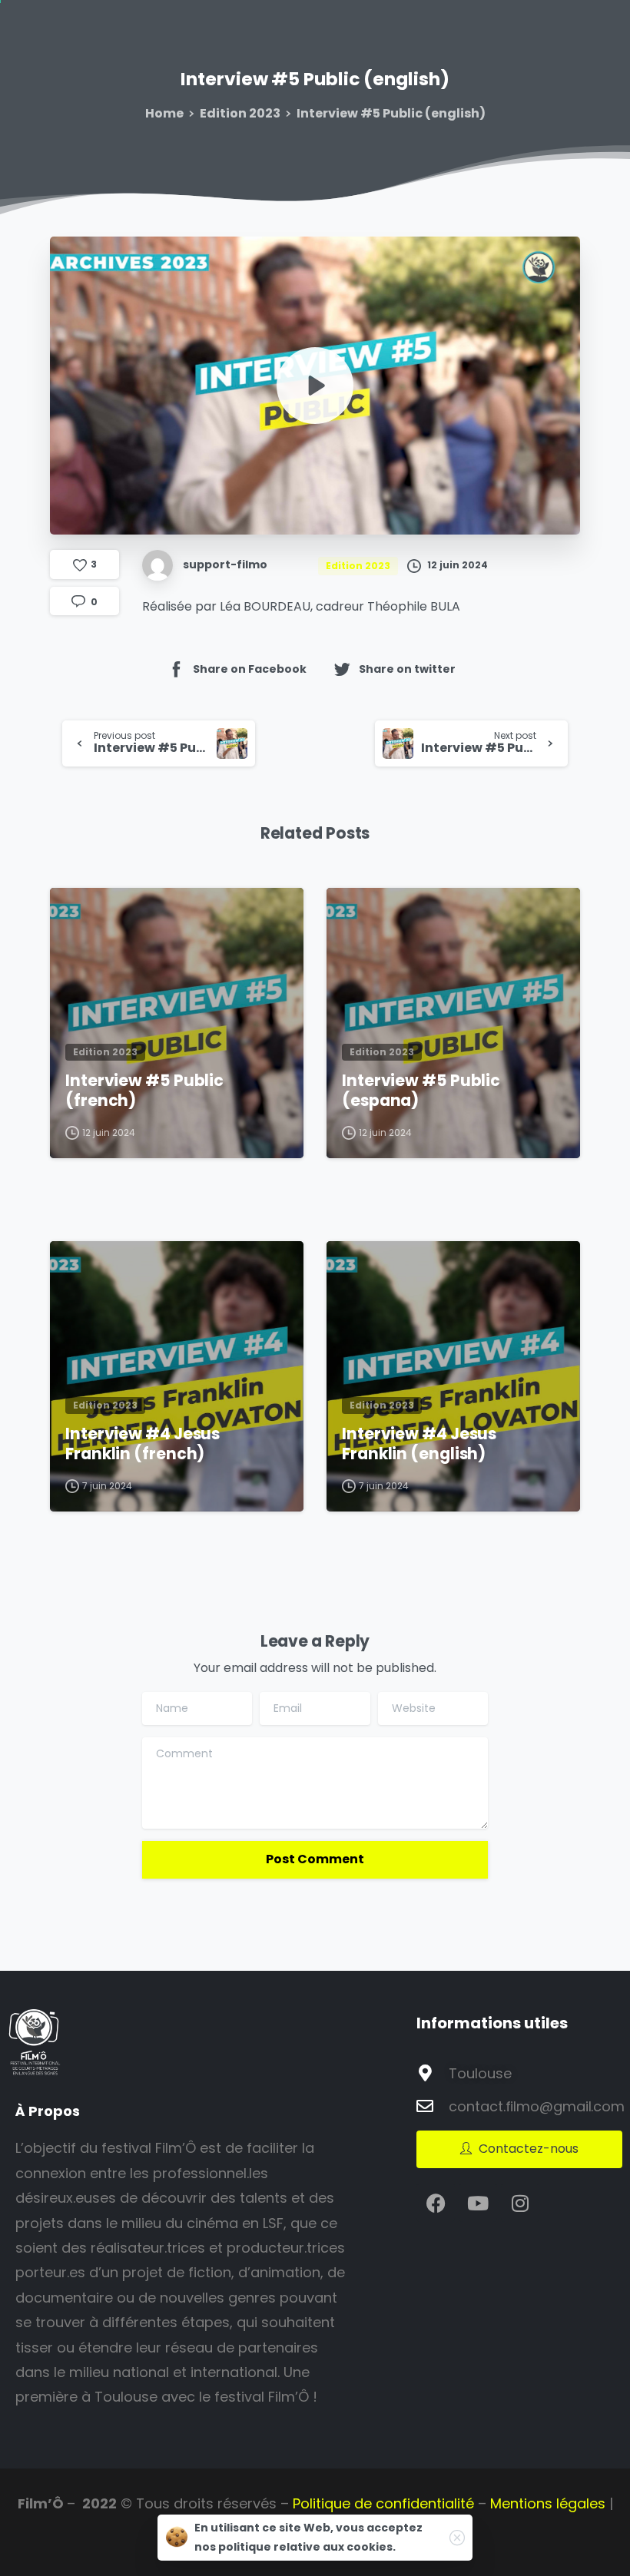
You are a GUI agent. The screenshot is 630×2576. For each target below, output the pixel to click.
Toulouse (480, 2073)
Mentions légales (548, 2503)
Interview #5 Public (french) (144, 1091)
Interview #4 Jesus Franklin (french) (143, 1444)
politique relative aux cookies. (307, 2547)
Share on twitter (407, 668)
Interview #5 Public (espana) (421, 1091)
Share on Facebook (250, 668)
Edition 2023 (240, 113)
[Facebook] (436, 2203)
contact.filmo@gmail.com (537, 2106)
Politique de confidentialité (383, 2503)
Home (164, 113)
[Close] (457, 2538)
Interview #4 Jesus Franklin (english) (419, 1444)
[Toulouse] (425, 2073)
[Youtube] (478, 2203)
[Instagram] (520, 2203)
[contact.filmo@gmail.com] (425, 2106)
